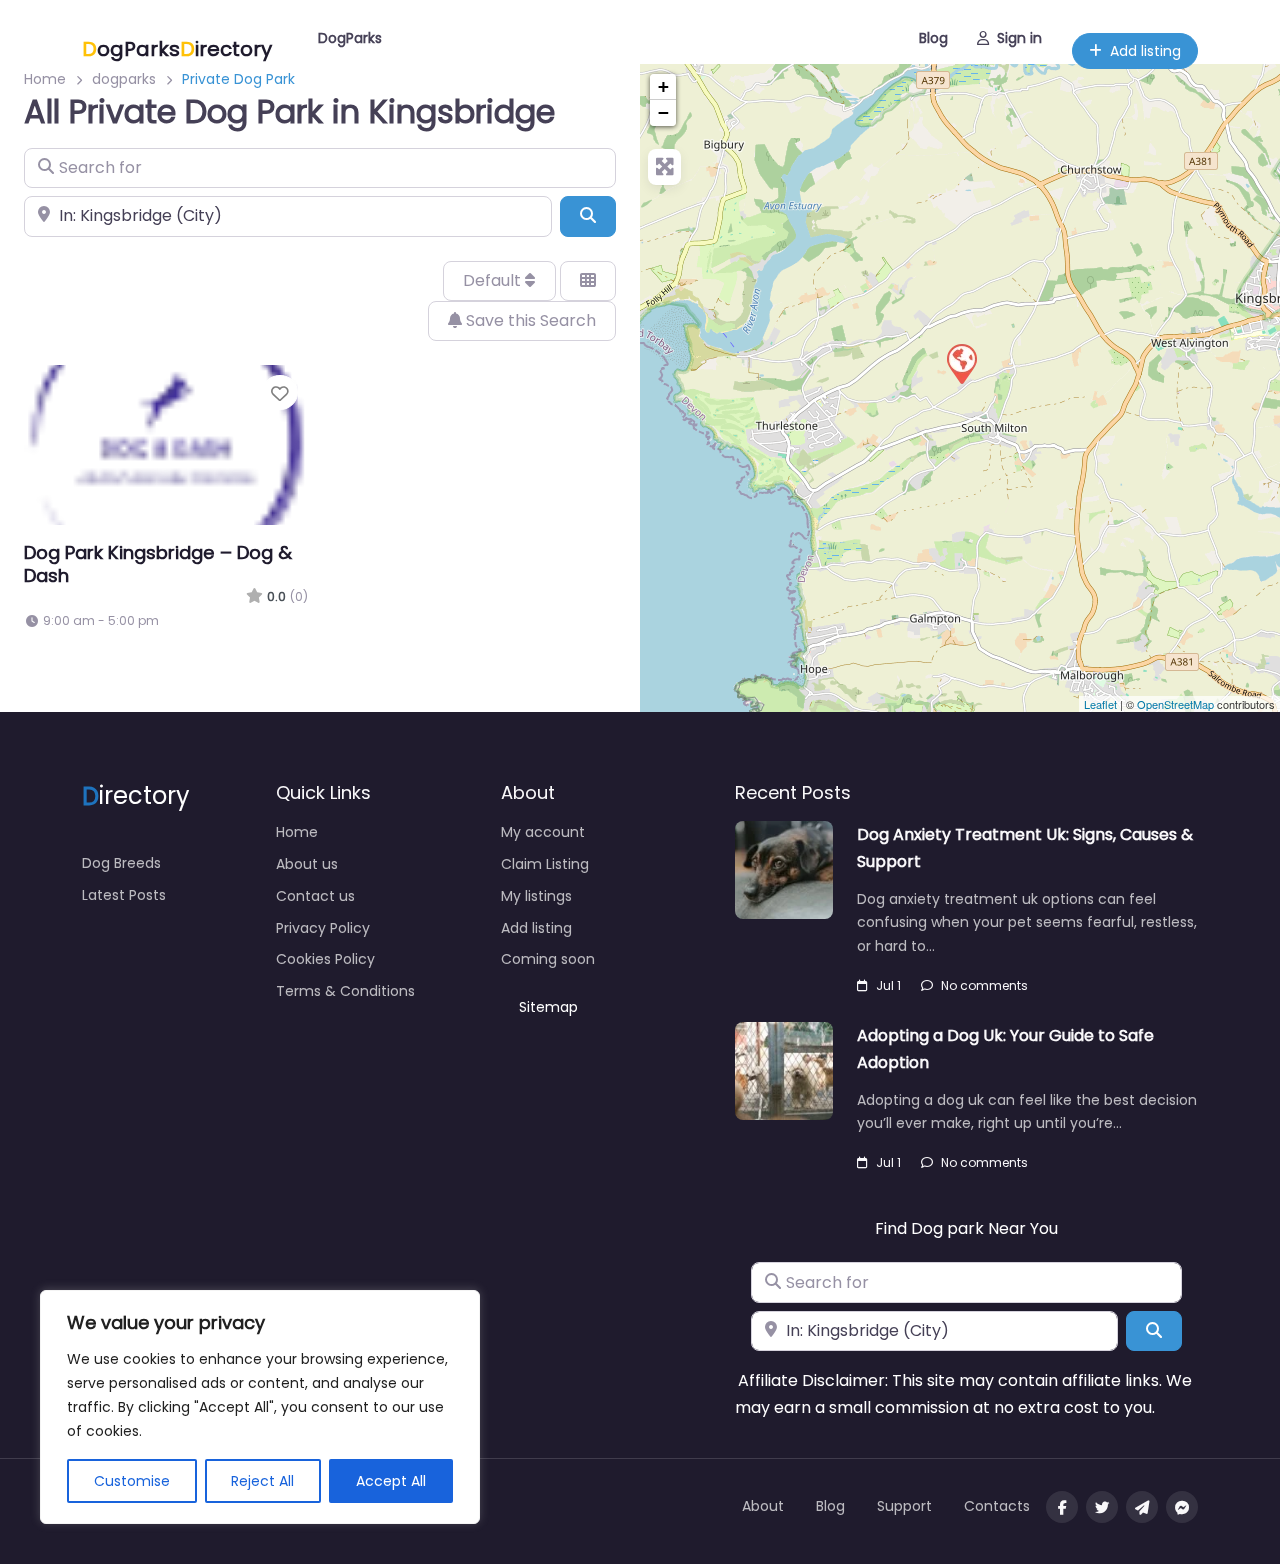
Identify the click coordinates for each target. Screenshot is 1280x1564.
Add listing (1145, 51)
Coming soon (548, 959)
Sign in (1019, 38)
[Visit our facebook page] (1062, 1507)
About (763, 1506)
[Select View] (588, 281)
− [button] (663, 112)
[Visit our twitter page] (1102, 1507)
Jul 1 (888, 985)
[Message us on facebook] (1182, 1507)
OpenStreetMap (1175, 704)
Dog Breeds (121, 863)
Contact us (315, 896)
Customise (132, 1481)
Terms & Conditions (345, 991)
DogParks (350, 38)
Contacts (997, 1506)
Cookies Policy (325, 959)
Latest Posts (124, 895)
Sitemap (548, 1007)
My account (543, 832)
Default (494, 280)
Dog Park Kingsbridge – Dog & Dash (158, 564)
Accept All (391, 1481)
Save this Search (529, 320)
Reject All (262, 1481)
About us (307, 864)
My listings (536, 896)
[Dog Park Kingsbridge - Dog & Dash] (961, 363)
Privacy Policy (323, 928)
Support (904, 1506)
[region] (260, 1407)
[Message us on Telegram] (1142, 1507)
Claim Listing (545, 864)
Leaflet (1100, 704)
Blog (933, 38)
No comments (984, 985)
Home (297, 832)
